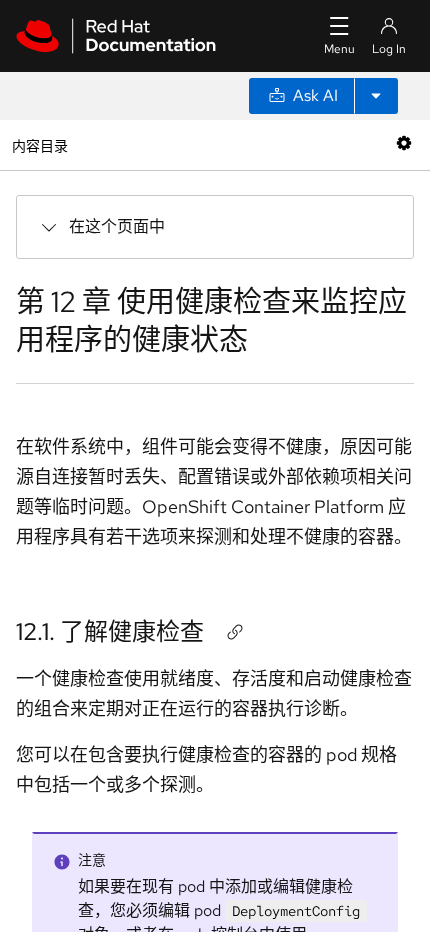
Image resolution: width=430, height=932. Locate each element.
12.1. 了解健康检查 (110, 631)
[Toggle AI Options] (376, 96)
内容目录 (39, 144)
